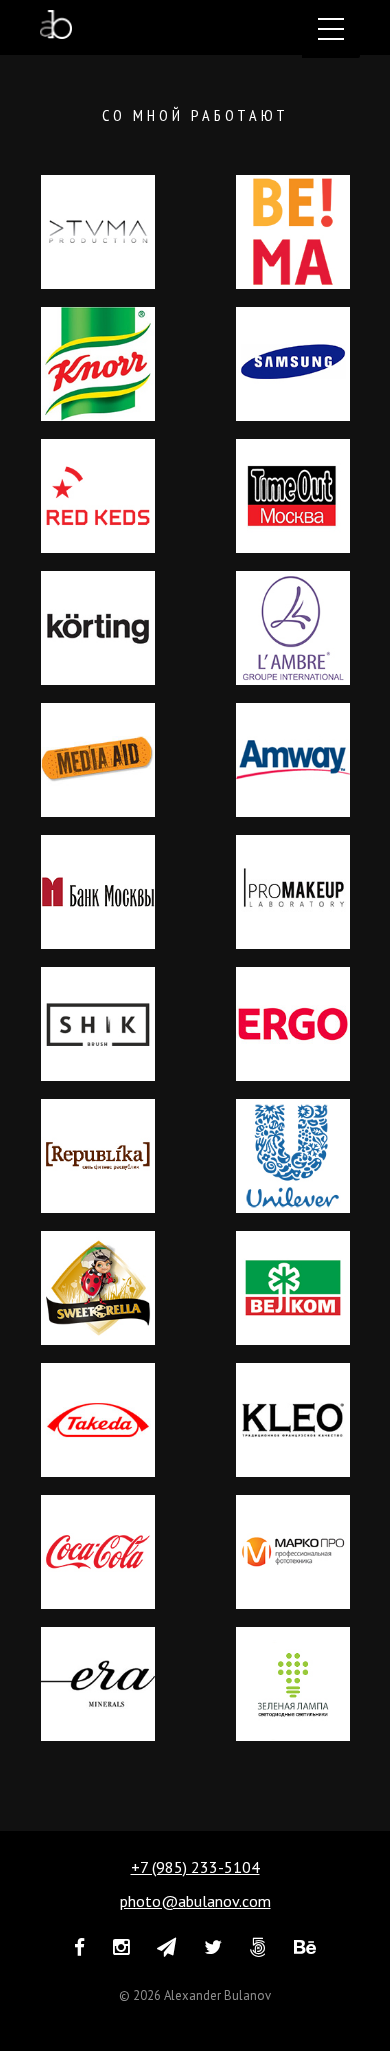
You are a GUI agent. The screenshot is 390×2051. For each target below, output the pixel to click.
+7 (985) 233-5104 (195, 1867)
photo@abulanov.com (195, 1901)
